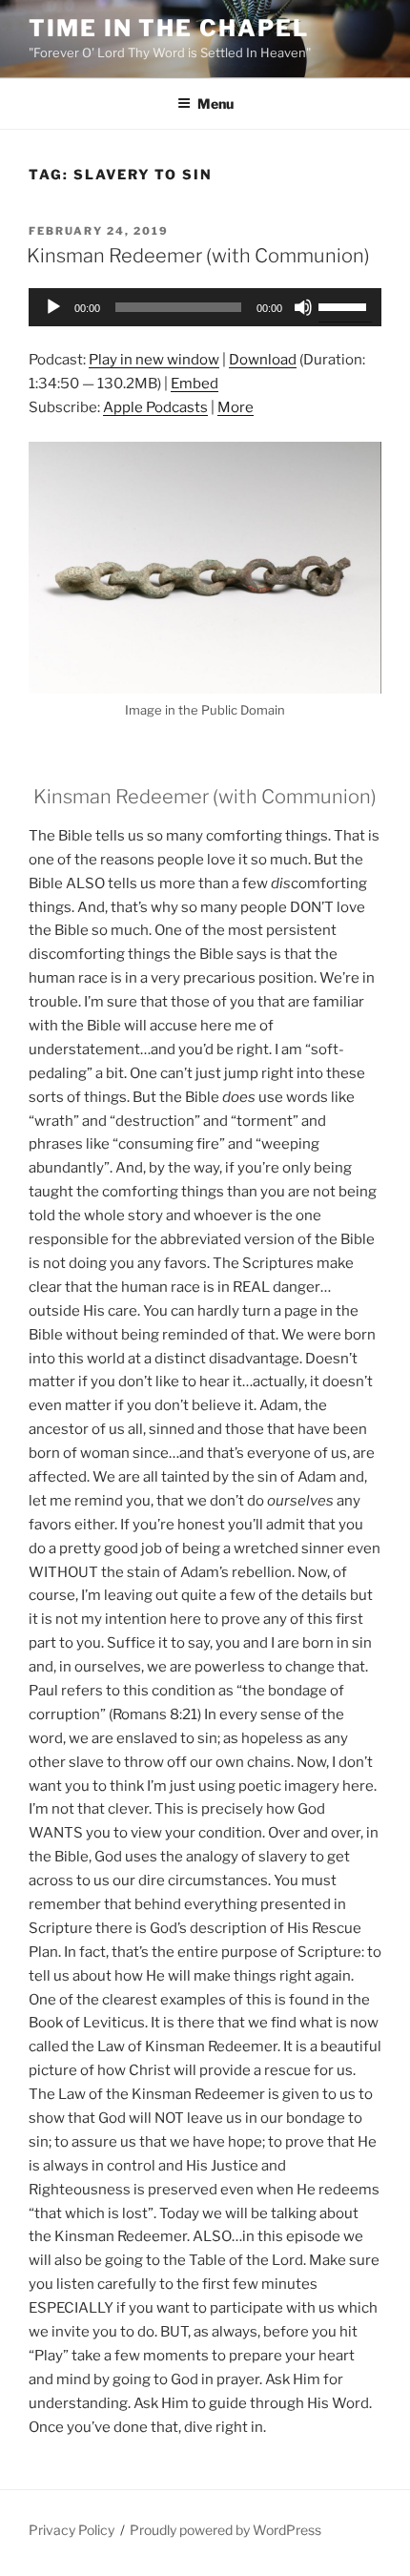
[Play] (53, 307)
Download (263, 360)
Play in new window (154, 360)
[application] (205, 307)
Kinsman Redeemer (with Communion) (198, 256)
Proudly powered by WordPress (225, 2530)
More (236, 407)
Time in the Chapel (169, 28)
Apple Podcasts (155, 407)
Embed (195, 384)
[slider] (345, 305)
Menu (215, 104)
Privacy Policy (72, 2530)
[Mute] (303, 307)
